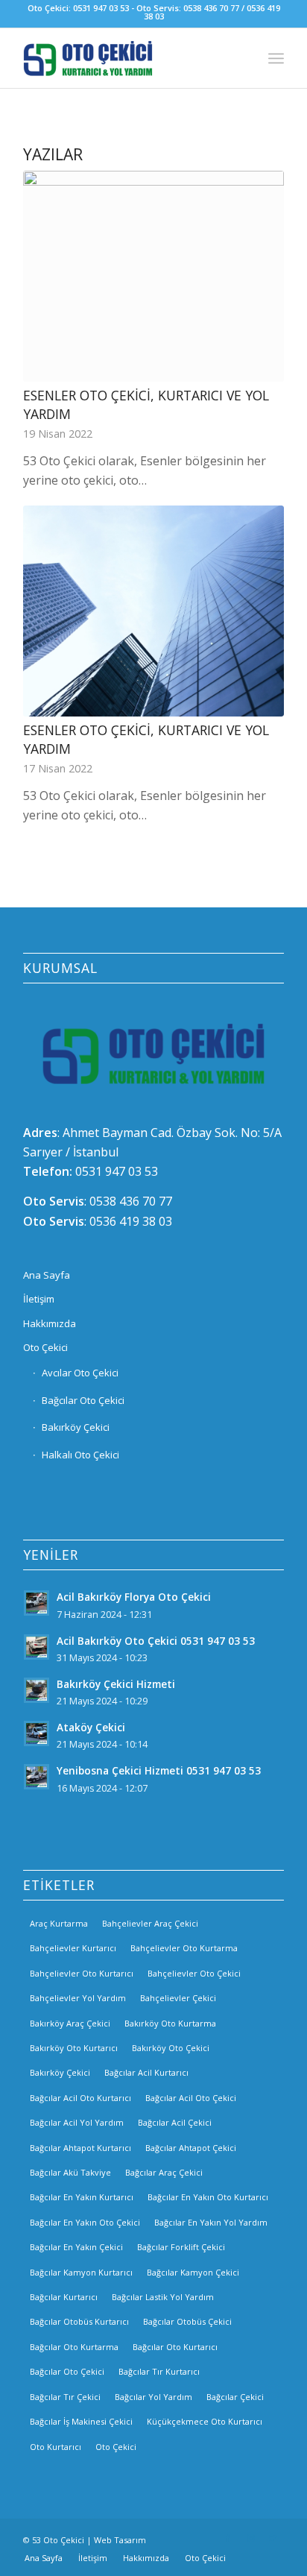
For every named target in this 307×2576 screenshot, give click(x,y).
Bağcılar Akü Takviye (70, 2172)
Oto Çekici (45, 1347)
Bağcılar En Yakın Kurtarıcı (82, 2197)
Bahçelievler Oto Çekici (194, 1973)
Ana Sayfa (47, 1275)
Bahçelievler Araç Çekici (150, 1923)
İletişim (39, 1299)
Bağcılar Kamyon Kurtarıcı (81, 2272)
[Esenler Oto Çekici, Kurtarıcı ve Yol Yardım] (153, 276)
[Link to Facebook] (228, 2538)
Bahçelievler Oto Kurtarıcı (82, 1973)
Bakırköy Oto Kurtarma (170, 2023)
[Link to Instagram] (250, 2538)
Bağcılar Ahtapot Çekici (191, 2148)
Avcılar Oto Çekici (80, 1373)
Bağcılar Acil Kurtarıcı (146, 2072)
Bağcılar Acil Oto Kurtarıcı (80, 2098)
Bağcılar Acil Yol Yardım (77, 2122)
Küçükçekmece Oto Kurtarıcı (205, 2421)
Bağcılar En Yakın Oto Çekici (85, 2222)
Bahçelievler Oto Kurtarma (184, 1948)
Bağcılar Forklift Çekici (181, 2247)
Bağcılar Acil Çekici (175, 2122)
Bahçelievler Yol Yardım (78, 1998)
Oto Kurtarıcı (56, 2447)
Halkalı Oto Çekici (80, 1455)
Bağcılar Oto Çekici (83, 1400)
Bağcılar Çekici (235, 2397)
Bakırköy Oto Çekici (171, 2048)
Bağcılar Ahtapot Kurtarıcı (80, 2148)
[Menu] (276, 58)
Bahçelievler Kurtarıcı (73, 1948)
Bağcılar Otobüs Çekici (187, 2321)
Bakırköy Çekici (76, 1427)
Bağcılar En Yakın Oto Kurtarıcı (208, 2197)
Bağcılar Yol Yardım (153, 2397)
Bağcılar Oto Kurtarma (74, 2347)
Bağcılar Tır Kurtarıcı (159, 2371)
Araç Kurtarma (59, 1923)
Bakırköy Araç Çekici (70, 2023)
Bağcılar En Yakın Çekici (76, 2247)
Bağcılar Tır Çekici (65, 2397)
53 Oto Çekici (58, 2540)
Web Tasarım (120, 2540)
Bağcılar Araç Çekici (164, 2172)
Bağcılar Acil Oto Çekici (191, 2098)
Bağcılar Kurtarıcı (64, 2297)
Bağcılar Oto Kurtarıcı (175, 2347)
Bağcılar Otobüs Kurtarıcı (79, 2321)
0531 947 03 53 (117, 1171)
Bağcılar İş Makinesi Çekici (81, 2421)
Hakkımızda (50, 1323)
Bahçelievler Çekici (178, 1998)
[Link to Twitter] (273, 2538)
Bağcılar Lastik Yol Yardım (163, 2297)
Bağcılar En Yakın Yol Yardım (211, 2222)
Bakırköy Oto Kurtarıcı (74, 2048)
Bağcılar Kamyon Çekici (193, 2272)
